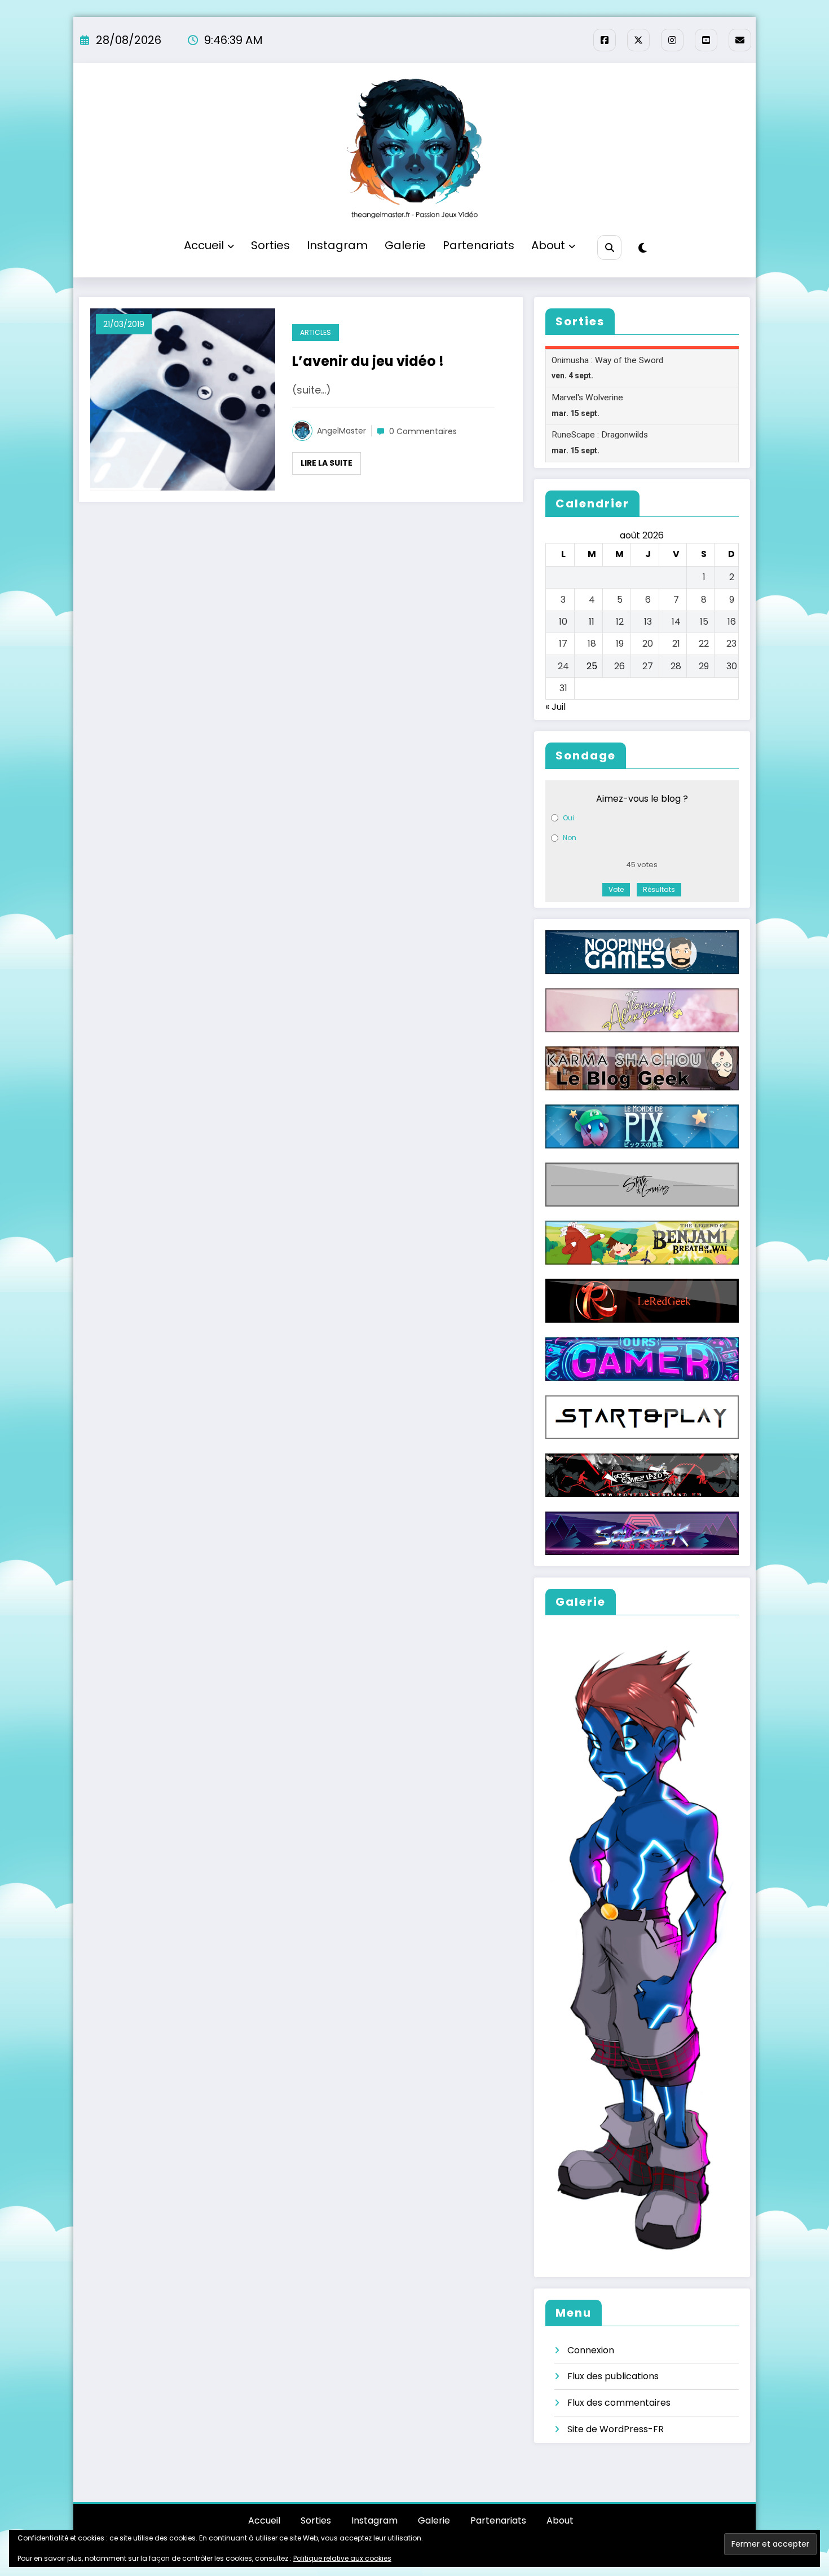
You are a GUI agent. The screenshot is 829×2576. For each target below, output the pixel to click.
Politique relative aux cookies (342, 2558)
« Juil (555, 707)
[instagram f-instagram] (672, 40)
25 (592, 666)
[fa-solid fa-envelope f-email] (740, 40)
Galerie (405, 245)
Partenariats (479, 245)
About (548, 245)
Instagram (337, 245)
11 (592, 622)
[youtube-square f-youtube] (706, 40)
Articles (316, 332)
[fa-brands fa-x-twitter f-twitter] (638, 40)
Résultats (659, 889)
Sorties (270, 245)
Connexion (591, 2350)
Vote (616, 889)
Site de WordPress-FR (616, 2429)
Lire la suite (327, 463)
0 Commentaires (423, 431)
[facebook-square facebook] (605, 40)
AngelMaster (341, 431)
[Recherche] (609, 247)
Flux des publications (613, 2376)
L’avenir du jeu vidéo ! (368, 361)
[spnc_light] (643, 248)
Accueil (204, 245)
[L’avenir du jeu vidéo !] (183, 399)
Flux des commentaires (619, 2403)
